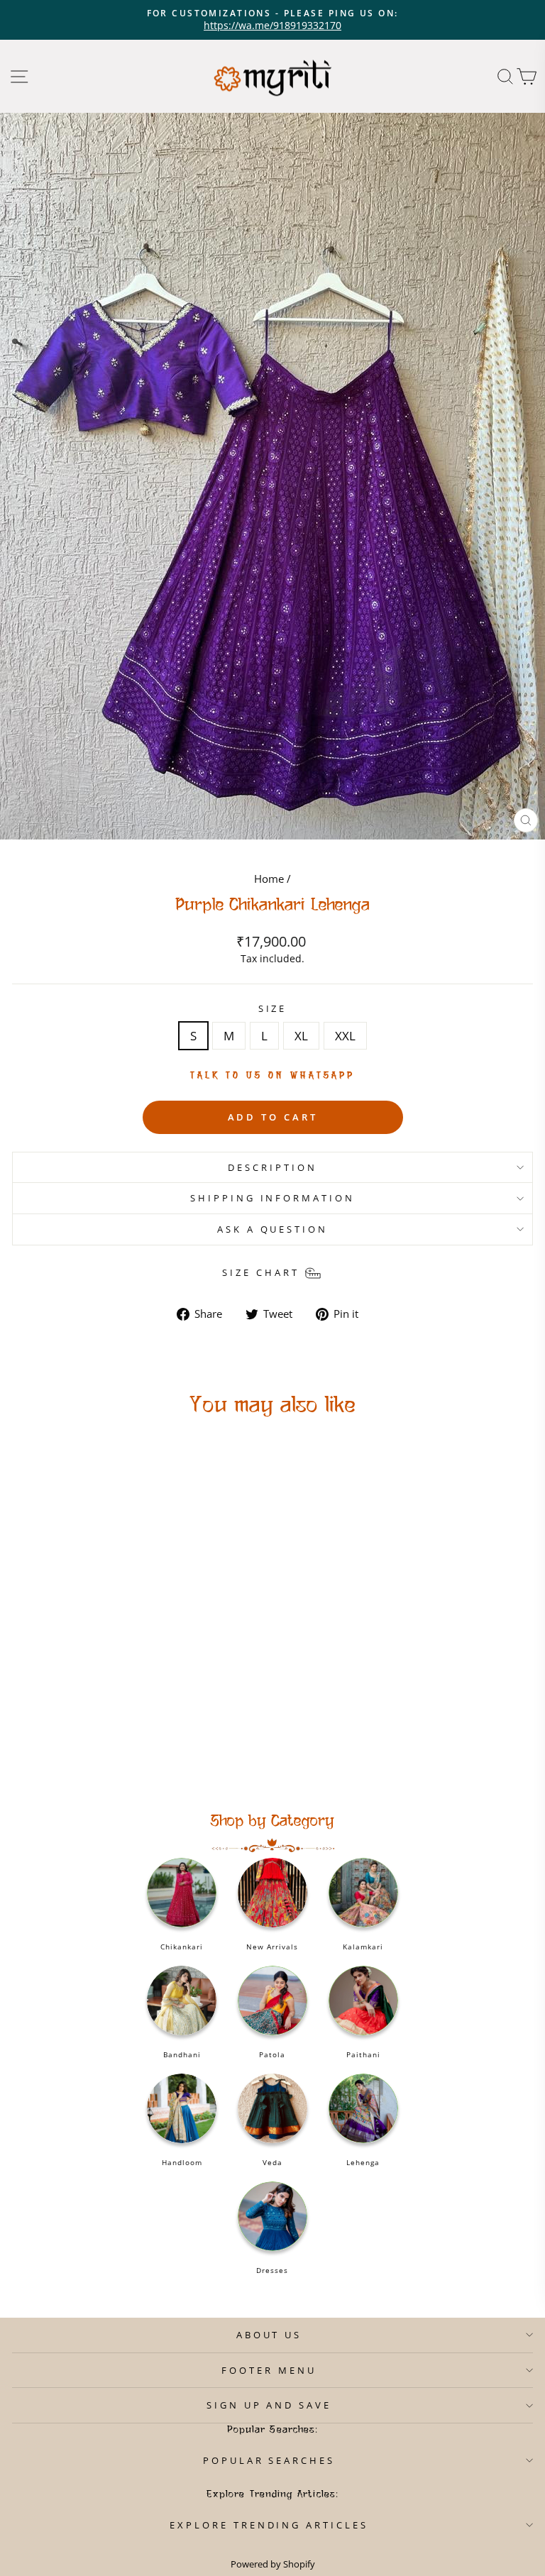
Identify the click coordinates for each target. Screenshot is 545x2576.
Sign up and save (269, 2405)
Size (273, 1008)
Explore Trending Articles (269, 2525)
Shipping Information (273, 1198)
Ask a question (273, 1229)
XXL (345, 1036)
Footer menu (269, 2370)
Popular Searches (269, 2460)
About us (269, 2335)
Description (272, 1167)
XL (301, 1036)
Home (269, 879)
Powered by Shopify (273, 2564)
